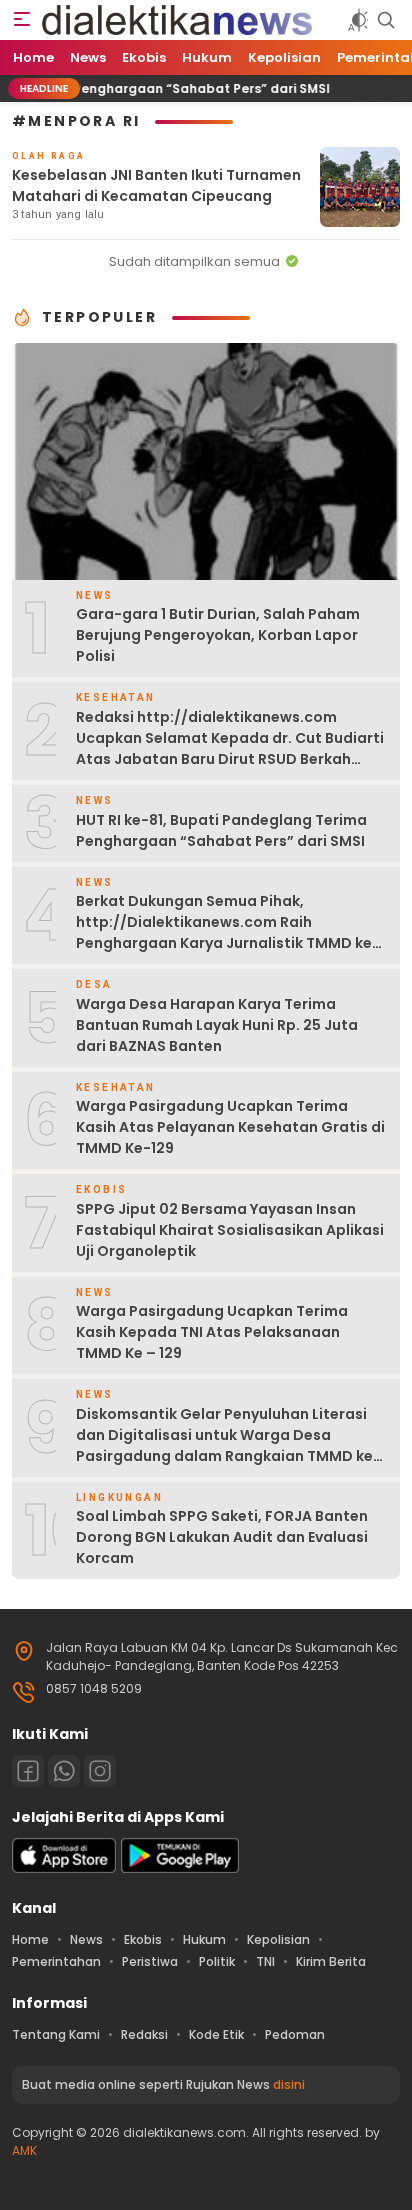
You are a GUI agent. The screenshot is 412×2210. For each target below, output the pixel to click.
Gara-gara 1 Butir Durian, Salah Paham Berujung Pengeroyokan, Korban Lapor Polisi (218, 635)
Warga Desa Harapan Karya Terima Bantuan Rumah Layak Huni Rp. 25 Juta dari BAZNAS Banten (217, 1025)
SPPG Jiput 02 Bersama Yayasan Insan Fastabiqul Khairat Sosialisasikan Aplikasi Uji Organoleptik (230, 1230)
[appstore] (64, 1868)
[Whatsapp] (64, 1771)
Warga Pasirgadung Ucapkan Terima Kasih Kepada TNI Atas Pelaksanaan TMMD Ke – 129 (212, 1332)
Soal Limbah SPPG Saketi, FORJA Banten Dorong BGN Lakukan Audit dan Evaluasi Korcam (222, 1537)
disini (289, 2084)
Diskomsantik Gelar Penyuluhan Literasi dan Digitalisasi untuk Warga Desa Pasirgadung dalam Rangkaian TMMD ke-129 (228, 1445)
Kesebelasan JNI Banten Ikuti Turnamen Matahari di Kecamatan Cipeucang (156, 185)
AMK (24, 2150)
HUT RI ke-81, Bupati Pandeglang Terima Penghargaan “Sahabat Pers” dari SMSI (223, 830)
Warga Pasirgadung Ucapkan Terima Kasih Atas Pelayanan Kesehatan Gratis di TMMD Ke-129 (230, 1127)
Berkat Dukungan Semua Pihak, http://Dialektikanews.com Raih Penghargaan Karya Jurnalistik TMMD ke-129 (228, 932)
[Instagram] (100, 1771)
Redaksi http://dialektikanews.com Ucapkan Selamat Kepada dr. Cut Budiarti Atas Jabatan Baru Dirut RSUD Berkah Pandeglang (230, 748)
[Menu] (22, 20)
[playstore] (180, 1868)
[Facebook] (28, 1771)
